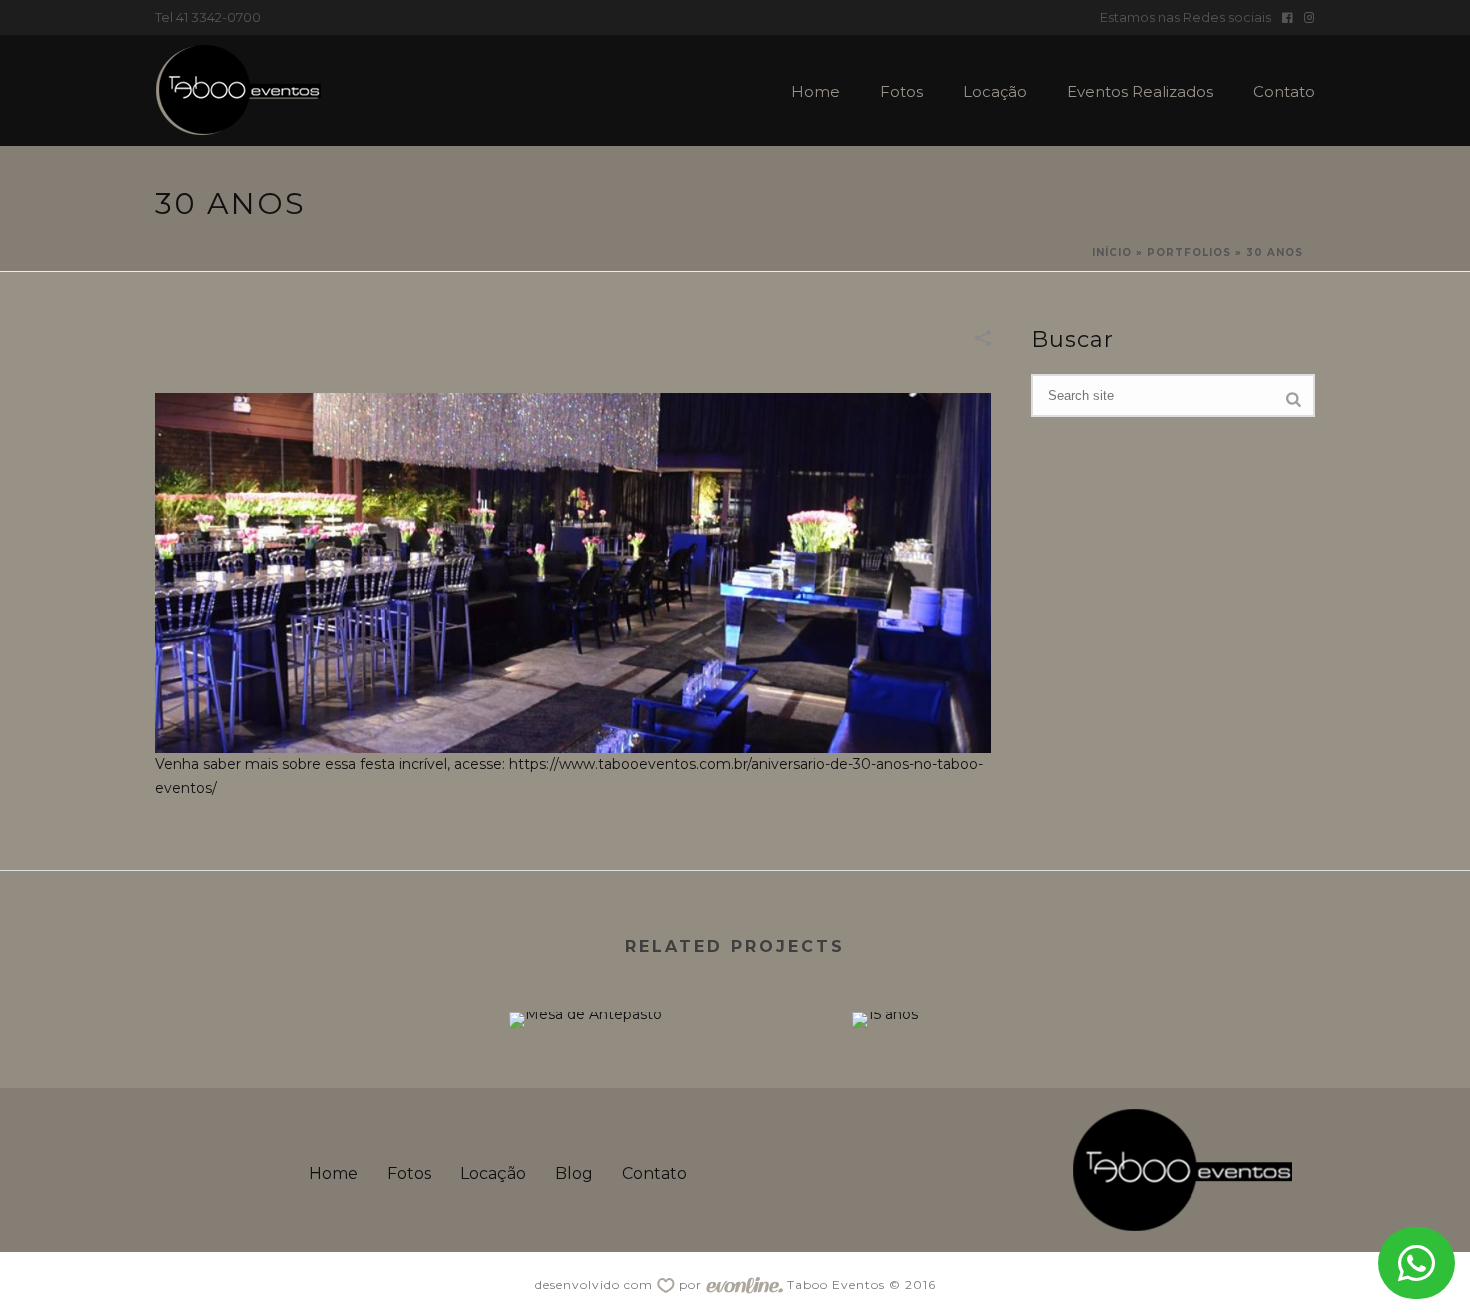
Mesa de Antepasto (585, 975)
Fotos (901, 91)
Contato (1284, 91)
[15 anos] (885, 1083)
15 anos (885, 975)
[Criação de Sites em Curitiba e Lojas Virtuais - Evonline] (744, 1284)
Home (815, 91)
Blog (574, 1173)
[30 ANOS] (573, 572)
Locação (995, 91)
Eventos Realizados (1140, 91)
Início (1112, 252)
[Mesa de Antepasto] (585, 1083)
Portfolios (1189, 252)
